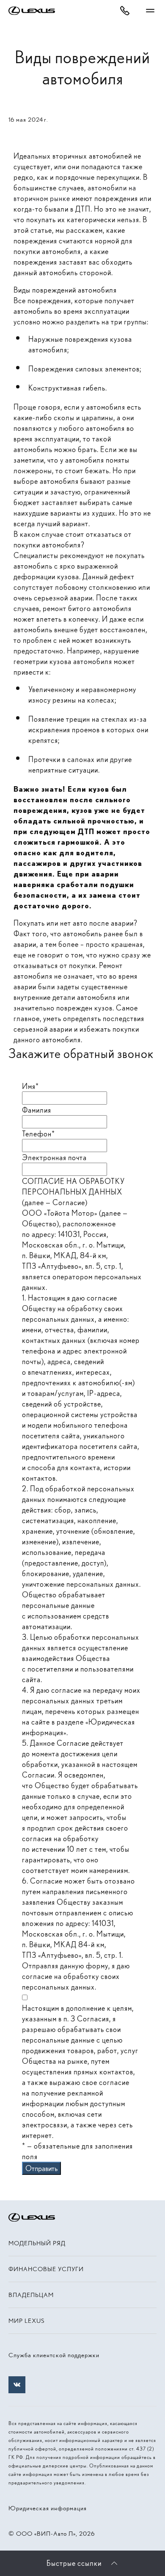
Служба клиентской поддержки (54, 2355)
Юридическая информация (48, 2508)
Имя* (30, 1086)
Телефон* (38, 1134)
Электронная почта (54, 1157)
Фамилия (37, 1110)
